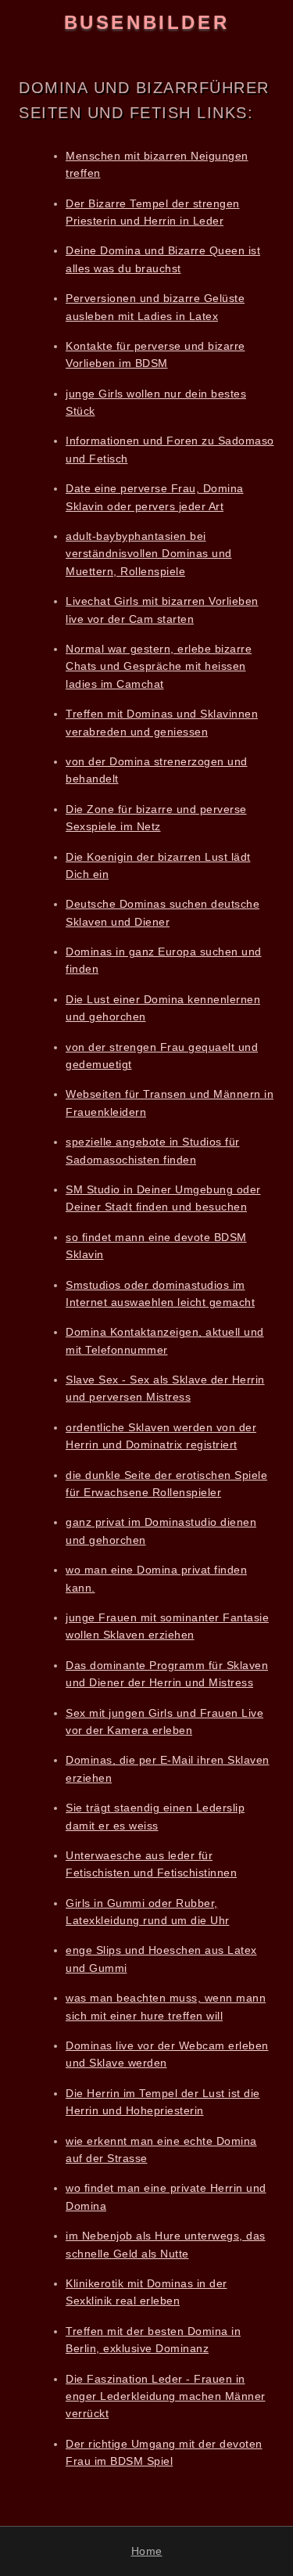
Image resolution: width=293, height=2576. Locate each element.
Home (147, 2551)
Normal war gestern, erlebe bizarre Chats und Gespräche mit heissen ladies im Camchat (159, 666)
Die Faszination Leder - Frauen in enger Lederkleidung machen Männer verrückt (166, 2396)
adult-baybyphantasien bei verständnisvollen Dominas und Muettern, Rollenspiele (149, 554)
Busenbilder (147, 22)
